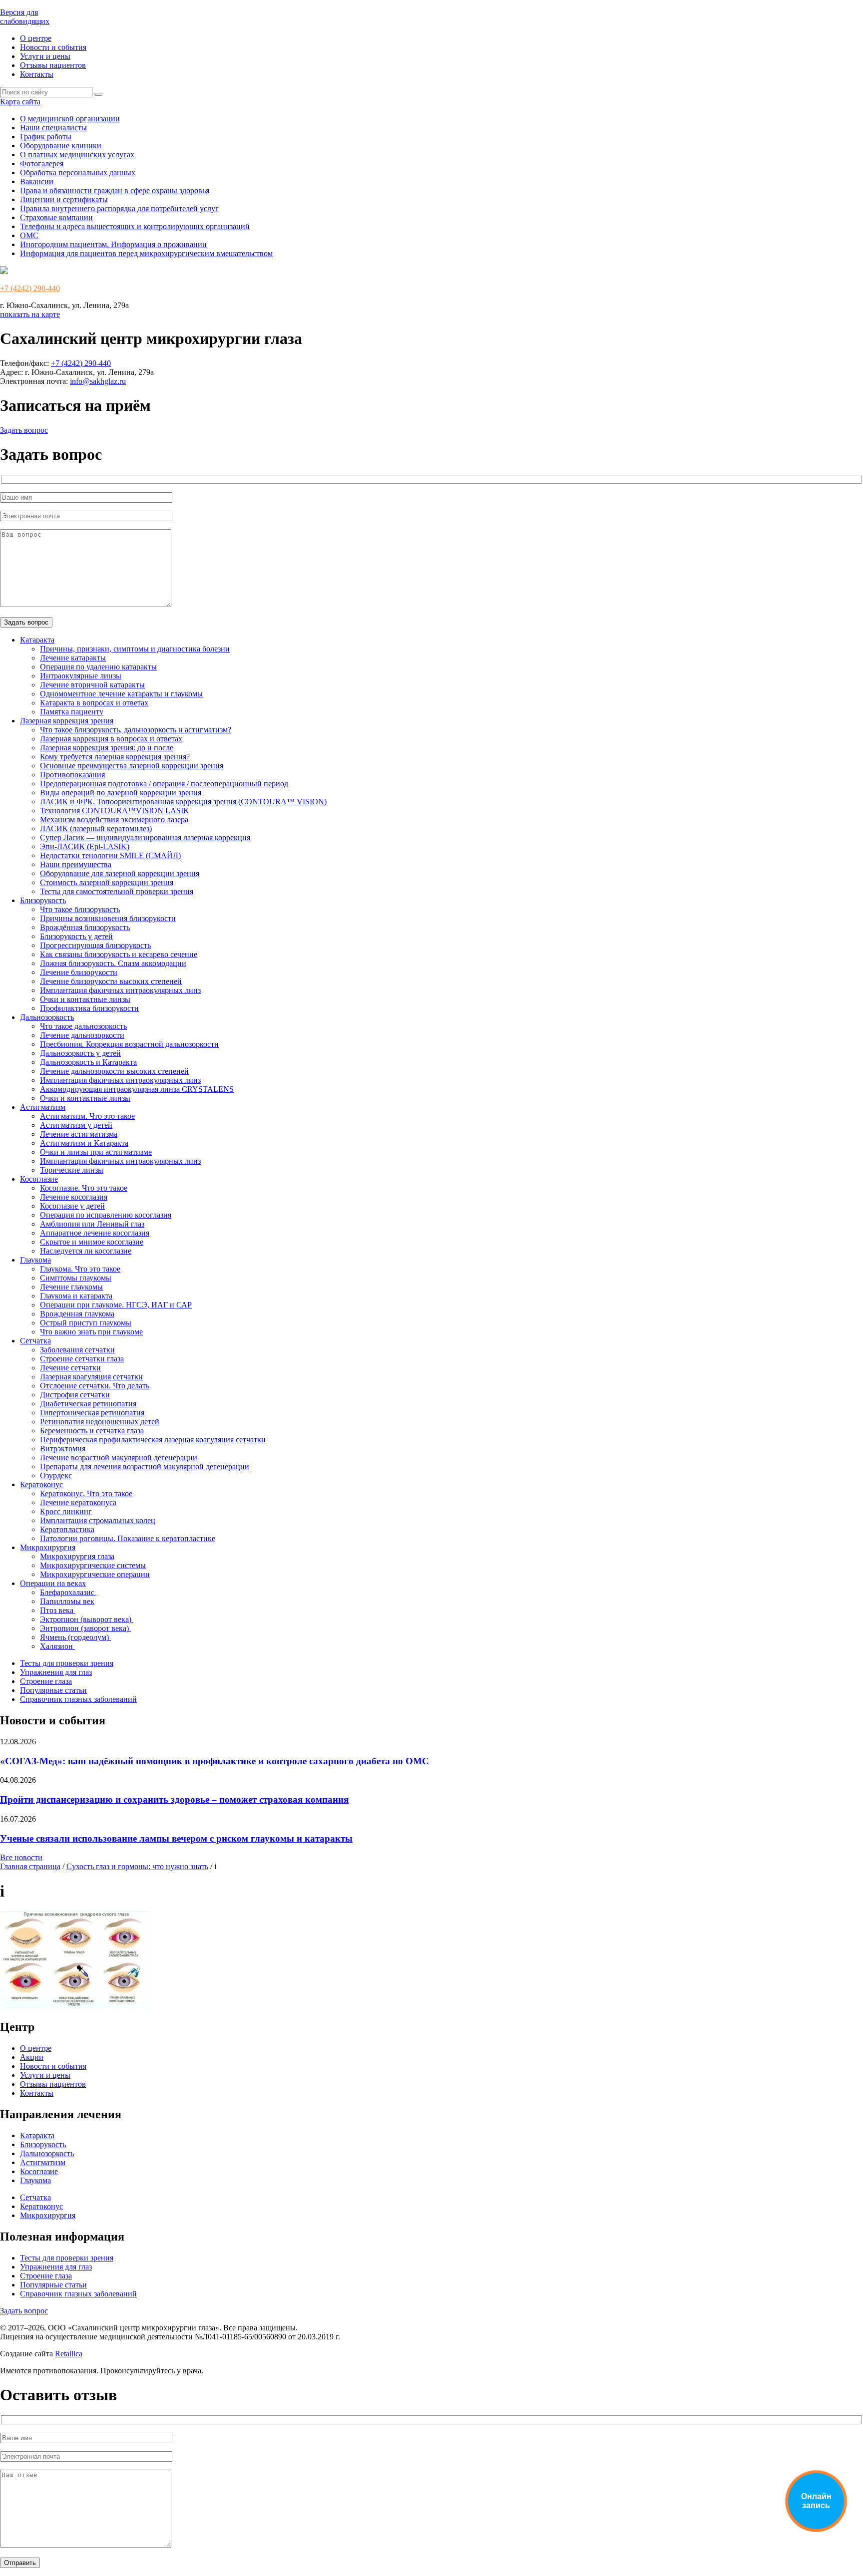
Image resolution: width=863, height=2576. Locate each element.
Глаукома (35, 1260)
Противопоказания (72, 775)
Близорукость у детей (76, 936)
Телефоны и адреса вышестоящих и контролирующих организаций (135, 226)
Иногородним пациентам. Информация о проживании (113, 244)
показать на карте (30, 314)
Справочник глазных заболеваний (78, 1699)
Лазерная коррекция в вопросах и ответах (111, 739)
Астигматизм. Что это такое (87, 1116)
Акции (32, 2057)
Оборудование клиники (61, 146)
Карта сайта (20, 102)
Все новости (21, 1857)
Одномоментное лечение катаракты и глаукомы (121, 694)
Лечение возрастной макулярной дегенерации (119, 1457)
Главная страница (30, 1866)
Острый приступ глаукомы (86, 1323)
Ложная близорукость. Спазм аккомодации (113, 963)
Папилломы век (67, 1601)
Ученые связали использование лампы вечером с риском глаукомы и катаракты (176, 1838)
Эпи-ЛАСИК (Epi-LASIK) (85, 846)
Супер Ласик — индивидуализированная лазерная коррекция (145, 837)
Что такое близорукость (80, 909)
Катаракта (37, 640)
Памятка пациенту (72, 712)
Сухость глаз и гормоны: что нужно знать (137, 1866)
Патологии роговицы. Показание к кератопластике (128, 1538)
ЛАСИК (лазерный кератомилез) (96, 828)
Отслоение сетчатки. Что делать (95, 1386)
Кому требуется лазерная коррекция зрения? (115, 757)
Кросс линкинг (66, 1511)
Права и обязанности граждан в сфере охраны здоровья (115, 190)
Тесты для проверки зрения (67, 1663)
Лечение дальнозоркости (82, 1035)
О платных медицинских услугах (77, 155)
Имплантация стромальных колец (98, 1520)
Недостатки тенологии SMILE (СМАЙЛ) (110, 855)
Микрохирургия (48, 1547)
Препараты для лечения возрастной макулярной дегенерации (145, 1466)
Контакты (37, 74)
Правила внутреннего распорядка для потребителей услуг (119, 208)
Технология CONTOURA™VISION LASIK (115, 810)
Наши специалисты (53, 128)
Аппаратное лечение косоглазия (95, 1233)
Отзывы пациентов (53, 65)
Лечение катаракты (73, 658)
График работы (46, 137)
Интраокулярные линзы (81, 676)
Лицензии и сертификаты (64, 199)
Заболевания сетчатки (77, 1350)
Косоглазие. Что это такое (84, 1188)
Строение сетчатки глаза (82, 1359)
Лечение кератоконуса (78, 1502)
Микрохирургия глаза (77, 1556)
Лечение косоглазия (74, 1197)
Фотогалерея (42, 163)
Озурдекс (56, 1475)
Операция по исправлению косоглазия (106, 1215)
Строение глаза (46, 1681)
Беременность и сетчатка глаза (92, 1431)
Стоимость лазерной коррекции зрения (107, 882)
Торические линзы (72, 1170)
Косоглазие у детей (72, 1206)
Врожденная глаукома (77, 1314)
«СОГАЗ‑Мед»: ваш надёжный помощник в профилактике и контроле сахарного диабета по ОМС (215, 1761)
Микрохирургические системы (93, 1565)
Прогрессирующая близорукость (95, 945)
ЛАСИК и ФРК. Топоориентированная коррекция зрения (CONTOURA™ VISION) (183, 802)
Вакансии (37, 181)
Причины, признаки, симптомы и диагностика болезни (135, 649)
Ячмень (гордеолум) (75, 1637)
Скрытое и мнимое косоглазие (92, 1242)
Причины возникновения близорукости (108, 918)
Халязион (57, 1646)
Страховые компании (56, 217)
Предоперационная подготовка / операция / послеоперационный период (164, 784)
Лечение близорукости (79, 972)
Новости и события (53, 47)
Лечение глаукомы (71, 1287)
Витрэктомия (63, 1449)
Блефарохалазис (68, 1592)
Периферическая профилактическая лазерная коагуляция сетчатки (153, 1440)
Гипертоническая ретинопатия (92, 1413)
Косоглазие (39, 1179)
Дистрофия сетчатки (75, 1395)
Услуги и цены (45, 56)
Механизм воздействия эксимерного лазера (114, 819)
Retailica (69, 2354)
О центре (36, 38)
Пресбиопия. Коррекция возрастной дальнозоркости (129, 1044)
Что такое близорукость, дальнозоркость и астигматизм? (136, 730)
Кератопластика (67, 1529)
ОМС (29, 235)
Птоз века (58, 1610)
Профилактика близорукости (89, 1008)
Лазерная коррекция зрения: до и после (107, 748)
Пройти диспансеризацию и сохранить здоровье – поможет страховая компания (174, 1799)
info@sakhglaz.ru (98, 381)
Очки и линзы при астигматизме (96, 1152)
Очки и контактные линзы (85, 999)
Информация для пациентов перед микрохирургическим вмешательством (146, 253)
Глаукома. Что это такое (80, 1269)
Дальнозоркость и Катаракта (88, 1062)
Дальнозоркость (47, 1017)
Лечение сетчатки (70, 1368)
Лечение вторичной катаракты (92, 685)
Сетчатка (35, 1341)
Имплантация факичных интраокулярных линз (120, 990)
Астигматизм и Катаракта (84, 1143)
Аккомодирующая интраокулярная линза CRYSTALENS (137, 1089)
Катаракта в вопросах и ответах (94, 703)
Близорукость (43, 900)
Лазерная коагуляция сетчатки (91, 1377)
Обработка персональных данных (78, 172)
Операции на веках (53, 1583)
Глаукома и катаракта (76, 1296)
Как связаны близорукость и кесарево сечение (119, 954)
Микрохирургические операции (95, 1574)
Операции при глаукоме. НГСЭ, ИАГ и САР (116, 1305)
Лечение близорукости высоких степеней (111, 981)
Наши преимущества (76, 864)
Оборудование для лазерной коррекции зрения (120, 873)
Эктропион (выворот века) (87, 1619)
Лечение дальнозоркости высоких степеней (114, 1071)
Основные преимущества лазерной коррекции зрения (132, 766)
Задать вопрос (24, 430)
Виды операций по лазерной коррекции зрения (121, 793)
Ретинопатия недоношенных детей (100, 1422)
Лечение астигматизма (79, 1134)
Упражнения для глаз (56, 1672)
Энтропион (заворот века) (85, 1628)
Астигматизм (43, 1107)
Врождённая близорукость (85, 927)
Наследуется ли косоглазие (86, 1251)
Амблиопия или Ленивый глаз (92, 1224)
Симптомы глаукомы (76, 1278)
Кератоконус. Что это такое (86, 1493)
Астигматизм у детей (76, 1125)
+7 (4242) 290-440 (30, 288)
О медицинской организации (70, 119)
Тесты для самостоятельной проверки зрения (117, 891)
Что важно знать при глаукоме (91, 1332)
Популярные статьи (53, 1690)
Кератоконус (41, 1484)
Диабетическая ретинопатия (88, 1404)
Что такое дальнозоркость (83, 1026)
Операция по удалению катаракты (98, 667)
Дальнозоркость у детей (80, 1053)
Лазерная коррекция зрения (67, 721)
